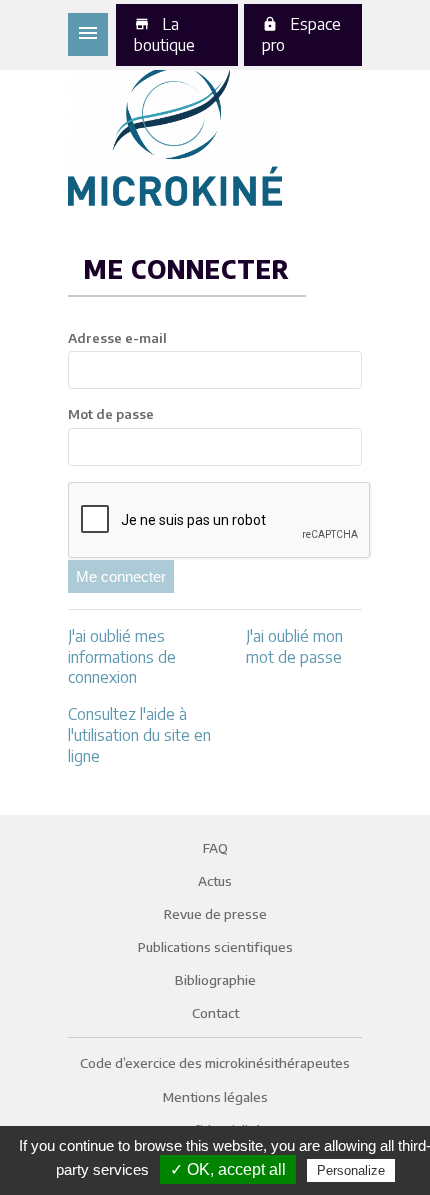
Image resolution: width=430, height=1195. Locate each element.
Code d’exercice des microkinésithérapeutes (215, 1062)
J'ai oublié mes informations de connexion (122, 657)
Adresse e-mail (117, 337)
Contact (215, 1012)
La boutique (164, 34)
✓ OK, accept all (228, 1169)
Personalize (351, 1170)
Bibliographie (215, 979)
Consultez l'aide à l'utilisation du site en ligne (139, 735)
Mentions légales (215, 1096)
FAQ (215, 847)
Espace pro (301, 34)
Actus (215, 880)
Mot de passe (111, 413)
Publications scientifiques (215, 946)
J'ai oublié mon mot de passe (294, 646)
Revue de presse (215, 913)
